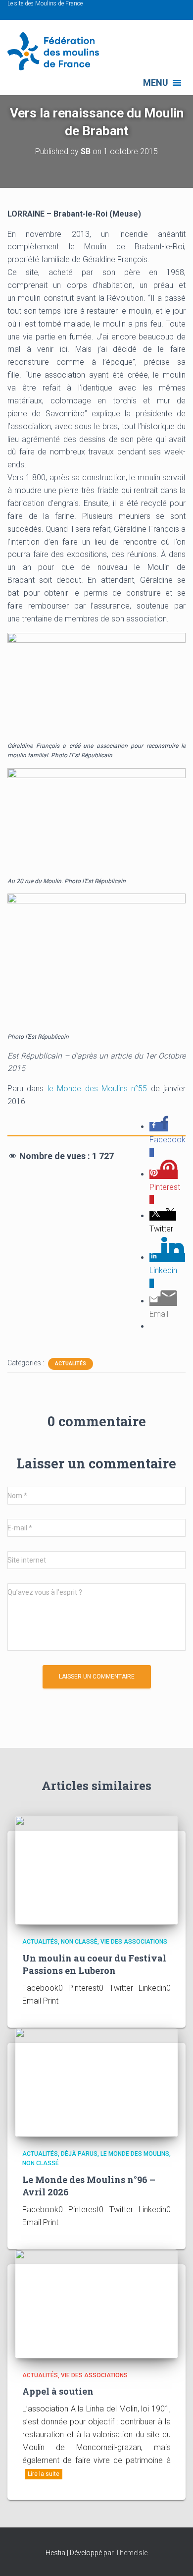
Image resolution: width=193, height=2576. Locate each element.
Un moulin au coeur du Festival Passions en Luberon (94, 1964)
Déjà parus (79, 2154)
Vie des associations (134, 1942)
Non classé (79, 1942)
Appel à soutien (58, 2391)
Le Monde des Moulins (135, 2154)
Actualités (71, 1364)
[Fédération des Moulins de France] (57, 51)
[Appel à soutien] (96, 2303)
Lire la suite (44, 2474)
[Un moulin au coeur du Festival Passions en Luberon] (96, 1870)
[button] (156, 83)
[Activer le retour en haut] (173, 2556)
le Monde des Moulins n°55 (95, 1089)
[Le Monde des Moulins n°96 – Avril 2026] (96, 2082)
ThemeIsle (131, 2553)
